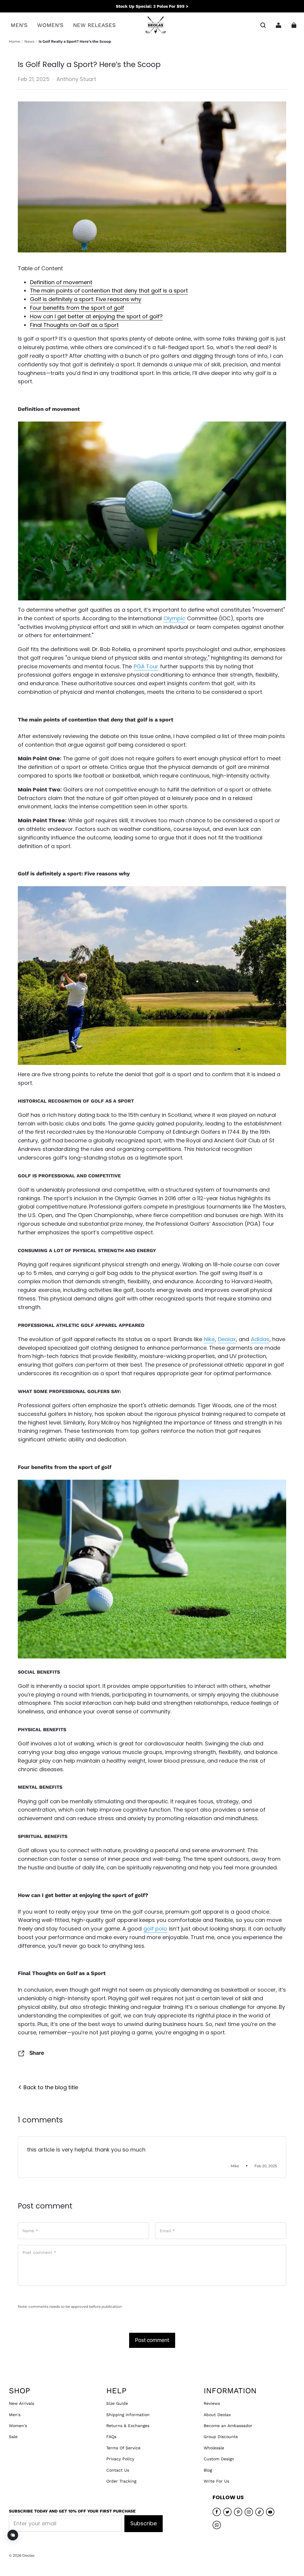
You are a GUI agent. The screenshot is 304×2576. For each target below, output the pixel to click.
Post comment (152, 2340)
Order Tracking (121, 2481)
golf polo (155, 1929)
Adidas (260, 1339)
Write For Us (216, 2481)
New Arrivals (22, 2403)
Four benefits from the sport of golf (77, 308)
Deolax (227, 1339)
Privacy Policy (120, 2459)
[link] (19, 25)
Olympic (174, 618)
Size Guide (117, 2403)
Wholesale (214, 2448)
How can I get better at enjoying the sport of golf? (96, 316)
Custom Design (219, 2459)
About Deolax (217, 2415)
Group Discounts (221, 2437)
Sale (13, 2437)
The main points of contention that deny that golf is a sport (109, 291)
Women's (18, 2426)
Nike (209, 1339)
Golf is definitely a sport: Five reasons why (86, 299)
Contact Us (118, 2470)
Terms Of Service (123, 2448)
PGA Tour (146, 666)
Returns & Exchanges (128, 2426)
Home (15, 41)
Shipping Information (128, 2415)
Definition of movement (61, 282)
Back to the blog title (50, 2087)
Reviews (212, 2403)
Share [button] (37, 2053)
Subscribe (144, 2523)
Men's (15, 2415)
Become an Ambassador (228, 2426)
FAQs (111, 2437)
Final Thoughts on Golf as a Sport (74, 325)
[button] (263, 25)
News (29, 41)
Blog (208, 2470)
